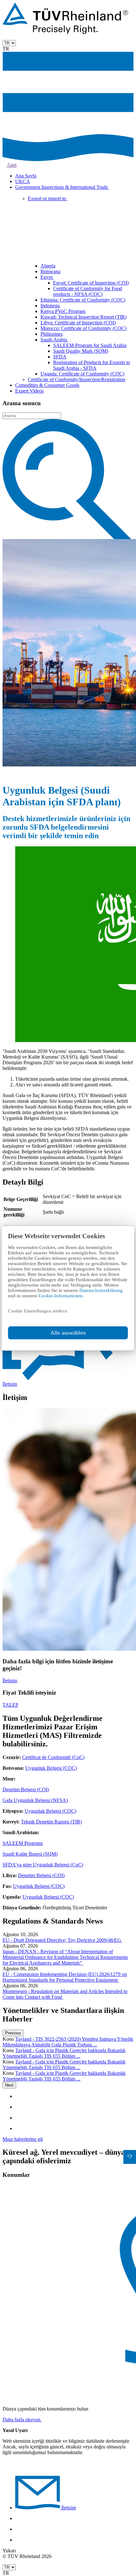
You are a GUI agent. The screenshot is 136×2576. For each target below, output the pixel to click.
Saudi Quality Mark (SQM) (81, 351)
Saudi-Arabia (54, 340)
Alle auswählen (68, 1333)
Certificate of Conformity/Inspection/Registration (77, 379)
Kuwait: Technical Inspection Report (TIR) (83, 317)
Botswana (50, 271)
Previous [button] (13, 2033)
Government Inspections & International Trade (62, 187)
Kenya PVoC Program (63, 311)
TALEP (10, 1705)
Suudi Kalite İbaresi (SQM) (30, 1854)
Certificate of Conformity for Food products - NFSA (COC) (88, 291)
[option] (68, 2042)
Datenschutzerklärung (101, 1290)
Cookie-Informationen (61, 1296)
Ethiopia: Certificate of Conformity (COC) (83, 300)
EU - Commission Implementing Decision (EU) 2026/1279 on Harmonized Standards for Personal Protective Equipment (65, 1977)
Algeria (48, 266)
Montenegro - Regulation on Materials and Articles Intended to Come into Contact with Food (65, 1994)
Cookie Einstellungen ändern (37, 1311)
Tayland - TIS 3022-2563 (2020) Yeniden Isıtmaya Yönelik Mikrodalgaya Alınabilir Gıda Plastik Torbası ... (68, 2042)
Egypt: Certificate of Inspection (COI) (91, 283)
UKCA (23, 181)
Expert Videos (29, 391)
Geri (11, 165)
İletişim (10, 1681)
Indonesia (50, 306)
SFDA (60, 357)
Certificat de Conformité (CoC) (53, 1757)
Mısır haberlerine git (23, 2139)
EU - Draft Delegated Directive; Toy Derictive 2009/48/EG (62, 1940)
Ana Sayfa (26, 176)
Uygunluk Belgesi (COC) (51, 1768)
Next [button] (9, 2085)
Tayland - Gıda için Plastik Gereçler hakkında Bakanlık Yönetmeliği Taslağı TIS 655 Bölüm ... (64, 2053)
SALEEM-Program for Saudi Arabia (90, 345)
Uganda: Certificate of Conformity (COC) (82, 374)
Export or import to (48, 198)
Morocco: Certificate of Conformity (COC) (83, 328)
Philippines (52, 334)
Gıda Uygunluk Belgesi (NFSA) (35, 1800)
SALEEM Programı (23, 1843)
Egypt (47, 277)
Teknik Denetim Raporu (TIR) (51, 1822)
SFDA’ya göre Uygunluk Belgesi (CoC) (43, 1865)
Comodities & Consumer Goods (47, 385)
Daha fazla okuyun (22, 2420)
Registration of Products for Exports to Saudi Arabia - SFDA (92, 365)
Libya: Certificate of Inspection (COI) (78, 323)
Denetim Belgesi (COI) (26, 1789)
